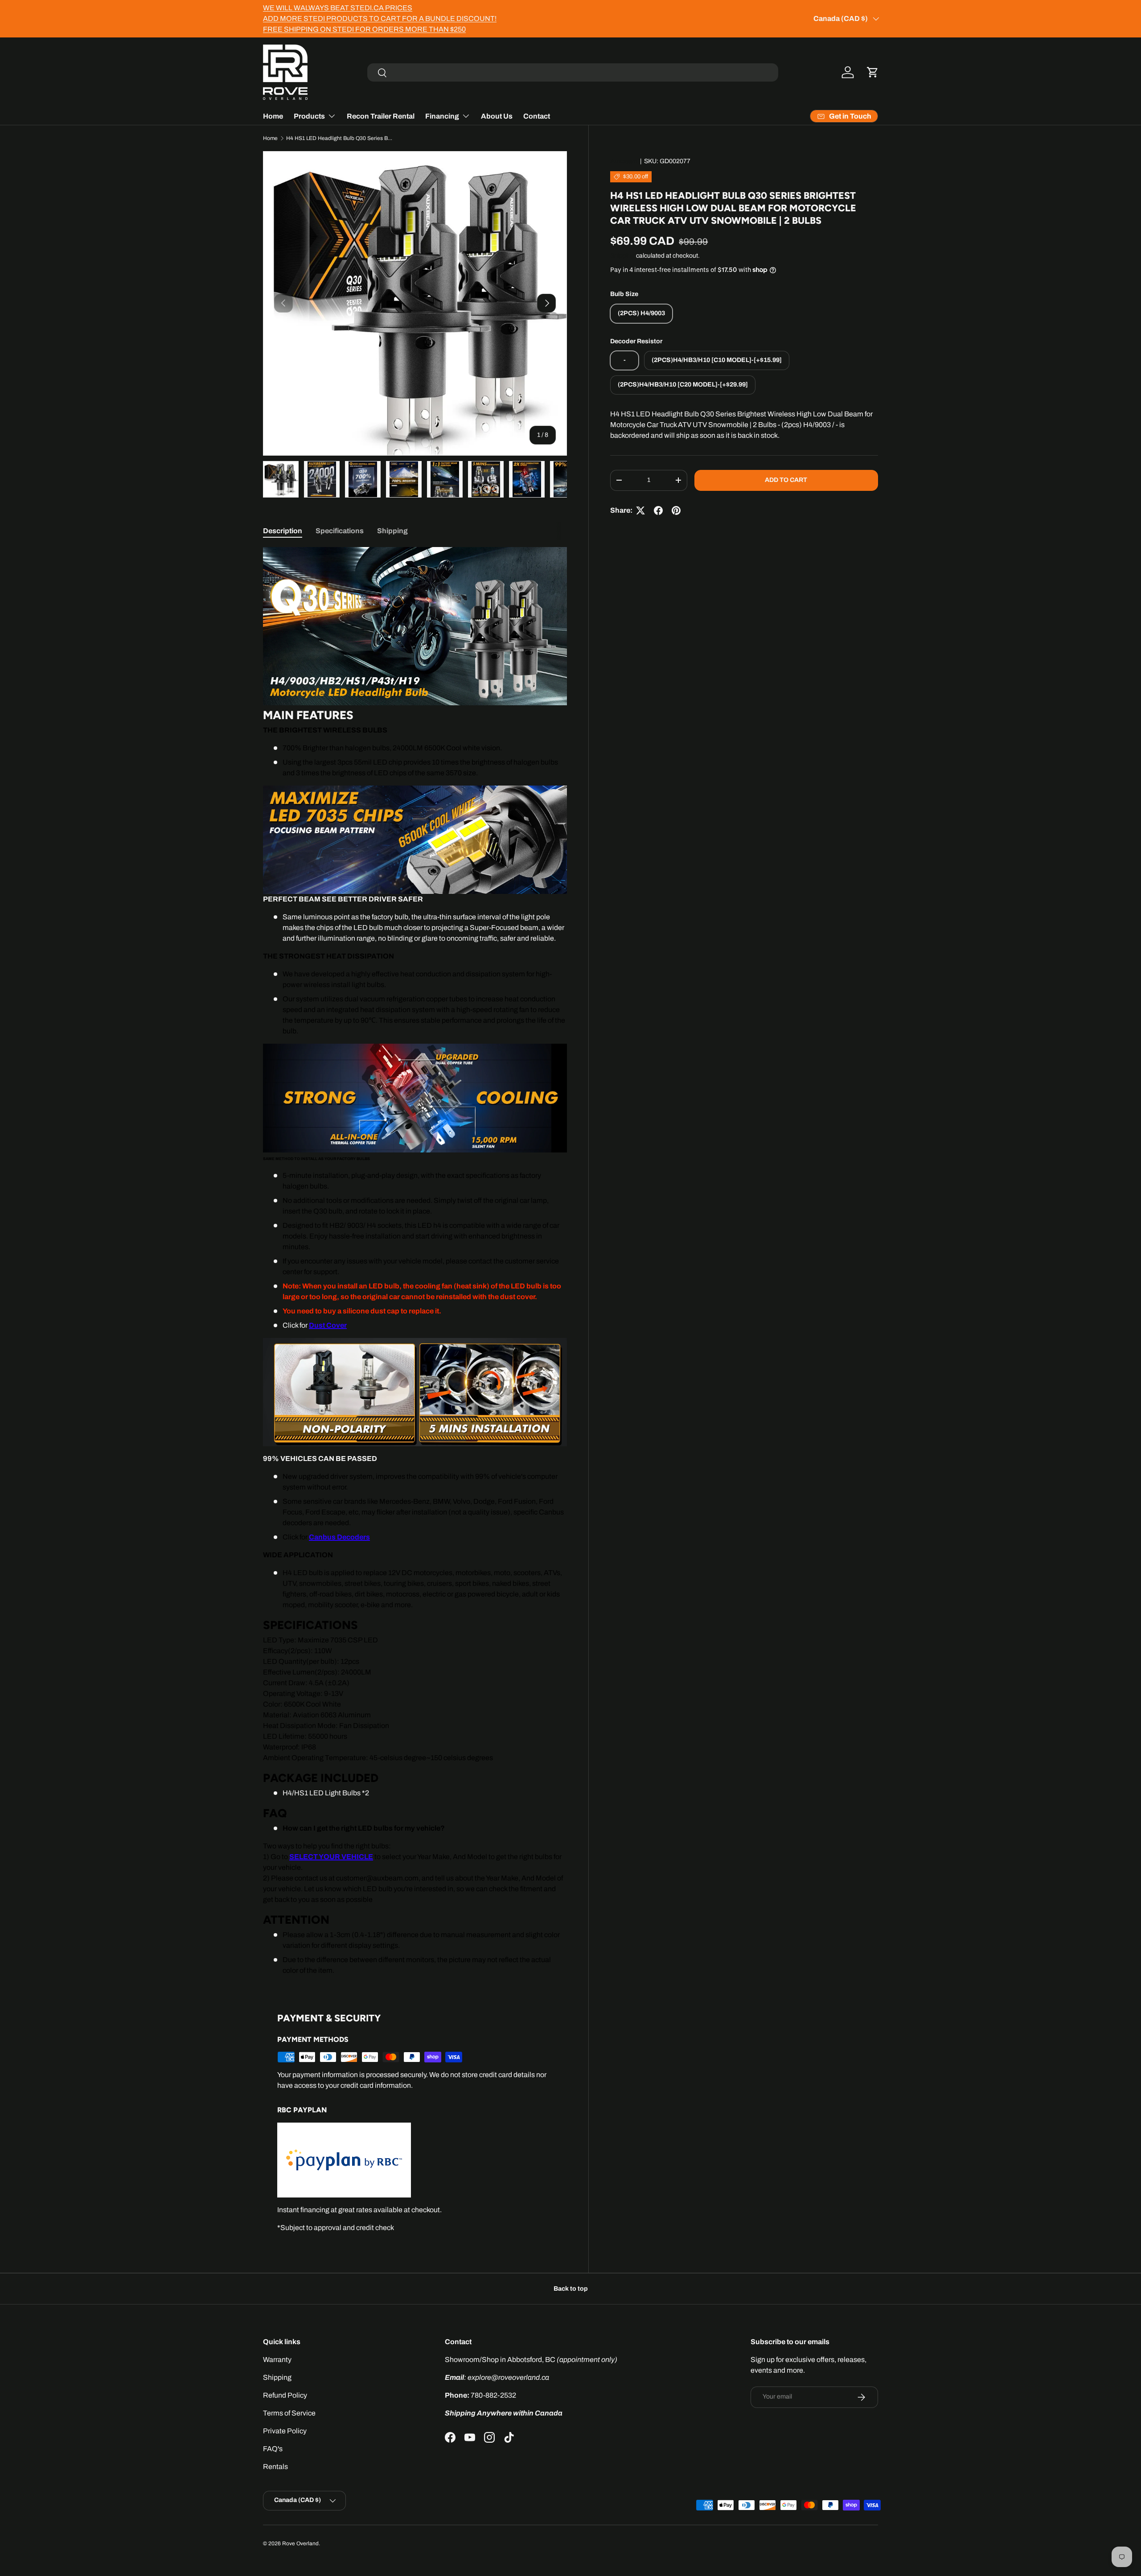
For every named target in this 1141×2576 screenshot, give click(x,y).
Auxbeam (624, 161)
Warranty (277, 2360)
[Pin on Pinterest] (676, 510)
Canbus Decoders (339, 1537)
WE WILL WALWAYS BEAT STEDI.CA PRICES (338, 8)
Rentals (275, 2467)
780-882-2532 (493, 2395)
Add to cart (786, 480)
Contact (537, 116)
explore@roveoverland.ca (508, 2377)
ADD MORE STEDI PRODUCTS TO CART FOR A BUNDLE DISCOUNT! (380, 19)
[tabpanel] (415, 1261)
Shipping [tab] (392, 531)
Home (273, 116)
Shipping (622, 256)
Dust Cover (328, 1325)
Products (309, 116)
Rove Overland (300, 2543)
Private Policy (285, 2431)
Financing (442, 116)
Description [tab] (283, 531)
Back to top (571, 2289)
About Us (497, 116)
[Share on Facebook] (658, 510)
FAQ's (273, 2449)
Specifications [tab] (340, 531)
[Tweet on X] (640, 510)
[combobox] (573, 72)
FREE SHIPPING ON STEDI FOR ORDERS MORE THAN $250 (364, 29)
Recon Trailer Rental (381, 116)
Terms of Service (289, 2413)
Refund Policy (285, 2395)
